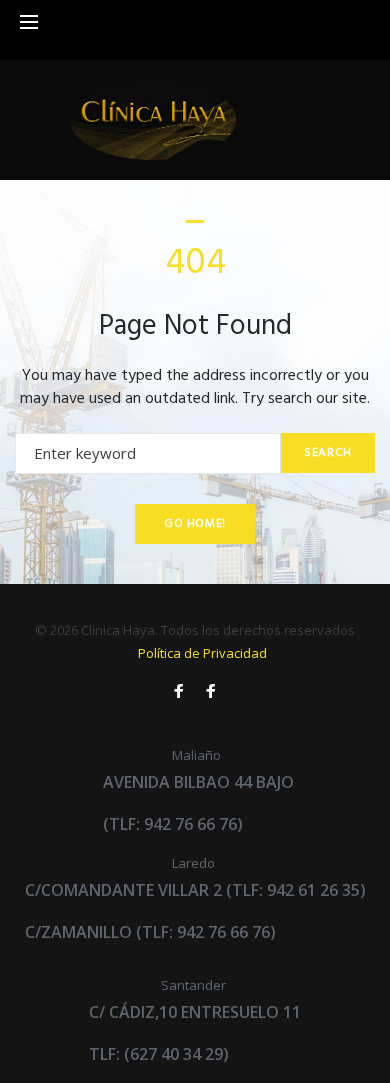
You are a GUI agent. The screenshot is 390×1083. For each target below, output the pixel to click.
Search (328, 453)
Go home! (195, 524)
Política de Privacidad (202, 653)
